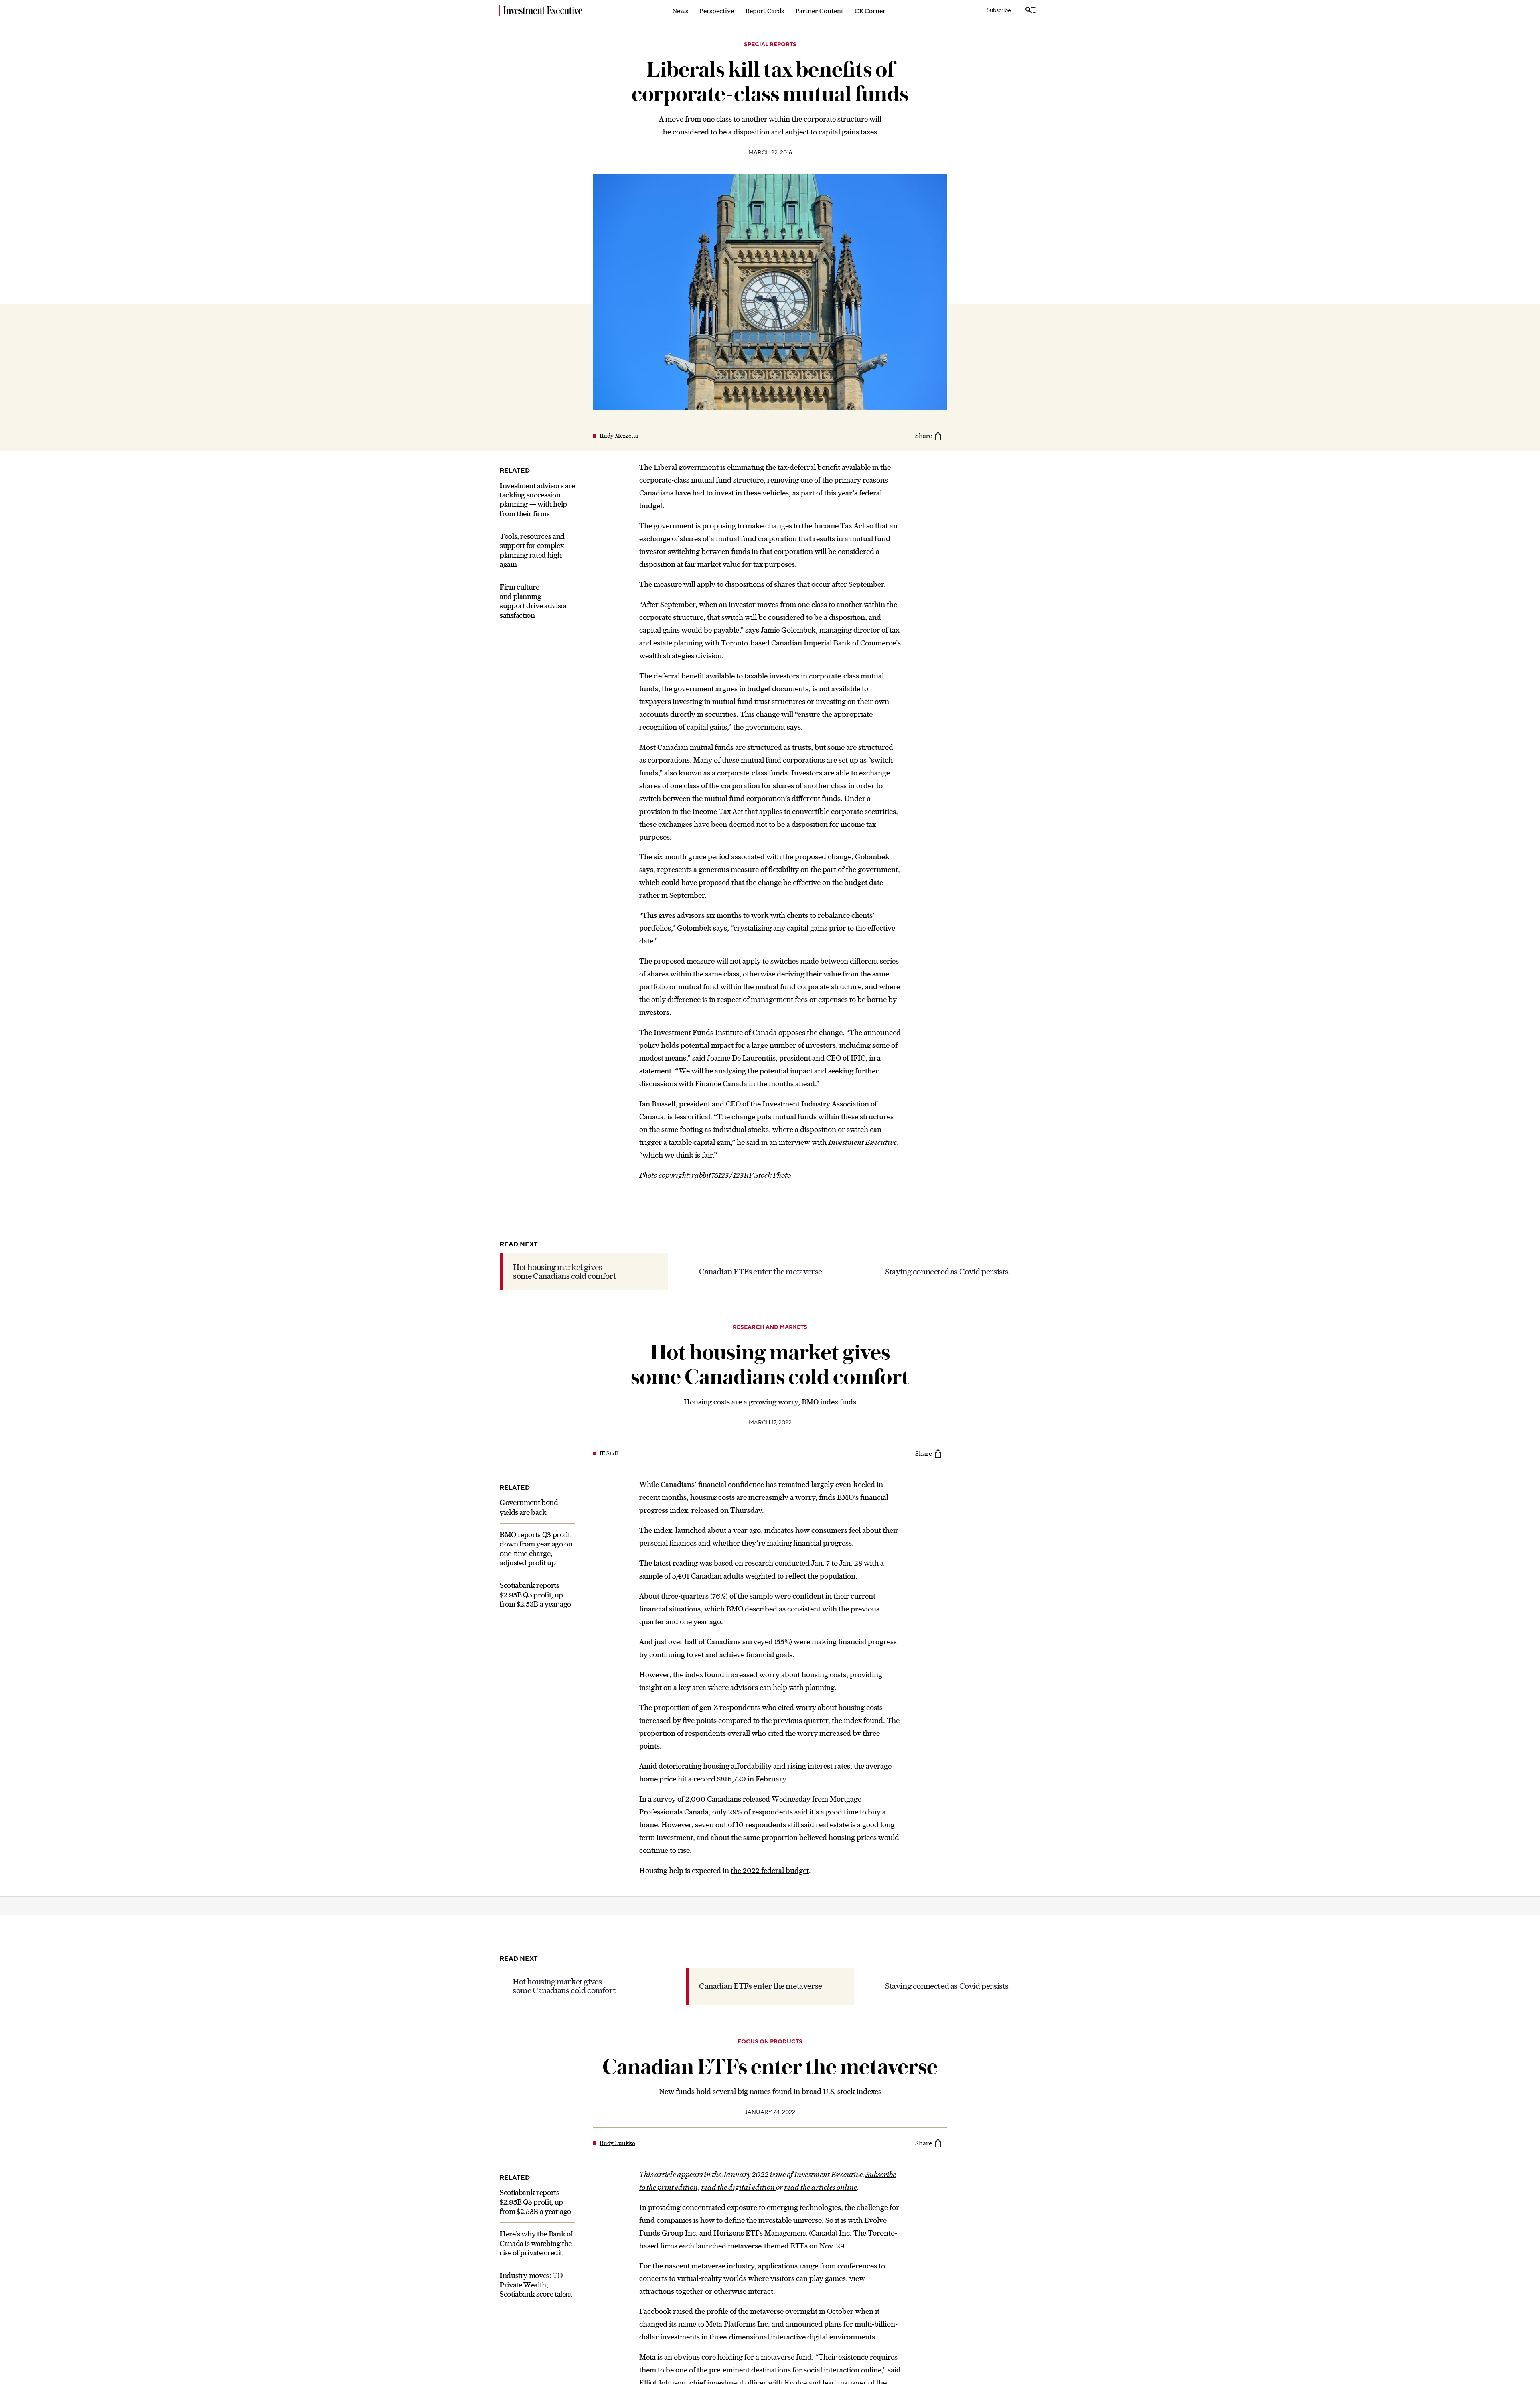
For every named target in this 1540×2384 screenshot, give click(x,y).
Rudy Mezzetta (619, 436)
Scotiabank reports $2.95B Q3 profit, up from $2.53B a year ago (535, 1595)
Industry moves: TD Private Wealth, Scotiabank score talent (536, 2265)
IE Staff (609, 1453)
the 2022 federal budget (770, 1870)
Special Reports (770, 45)
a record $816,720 (717, 1779)
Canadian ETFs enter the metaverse (761, 1271)
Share (924, 436)
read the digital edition (739, 2168)
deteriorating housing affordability (715, 1766)
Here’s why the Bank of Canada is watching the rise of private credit (536, 2224)
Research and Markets (770, 1327)
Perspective (717, 11)
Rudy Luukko (617, 2124)
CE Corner (870, 11)
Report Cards (765, 11)
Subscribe (999, 10)
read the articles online (821, 2168)
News (680, 11)
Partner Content (819, 11)
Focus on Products (770, 2022)
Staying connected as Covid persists (947, 1271)
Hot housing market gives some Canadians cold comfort (564, 1271)
